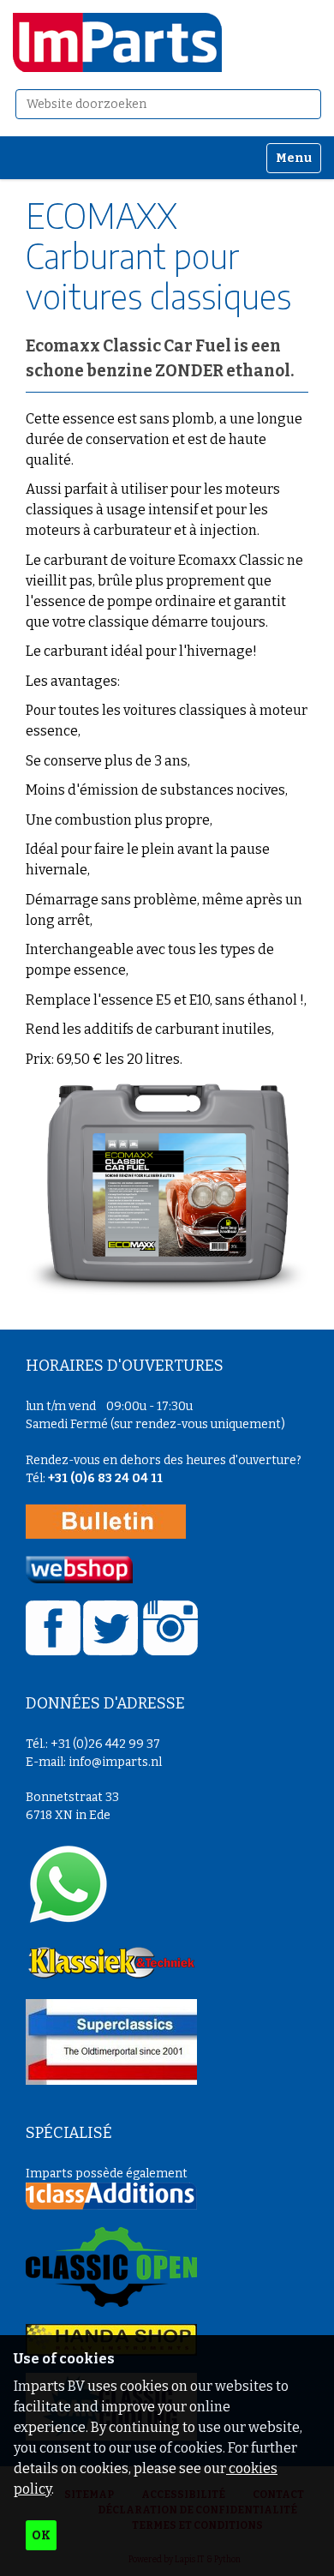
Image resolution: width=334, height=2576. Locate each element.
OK (41, 2535)
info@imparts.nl (115, 1762)
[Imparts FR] (117, 42)
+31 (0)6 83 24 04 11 (105, 1478)
